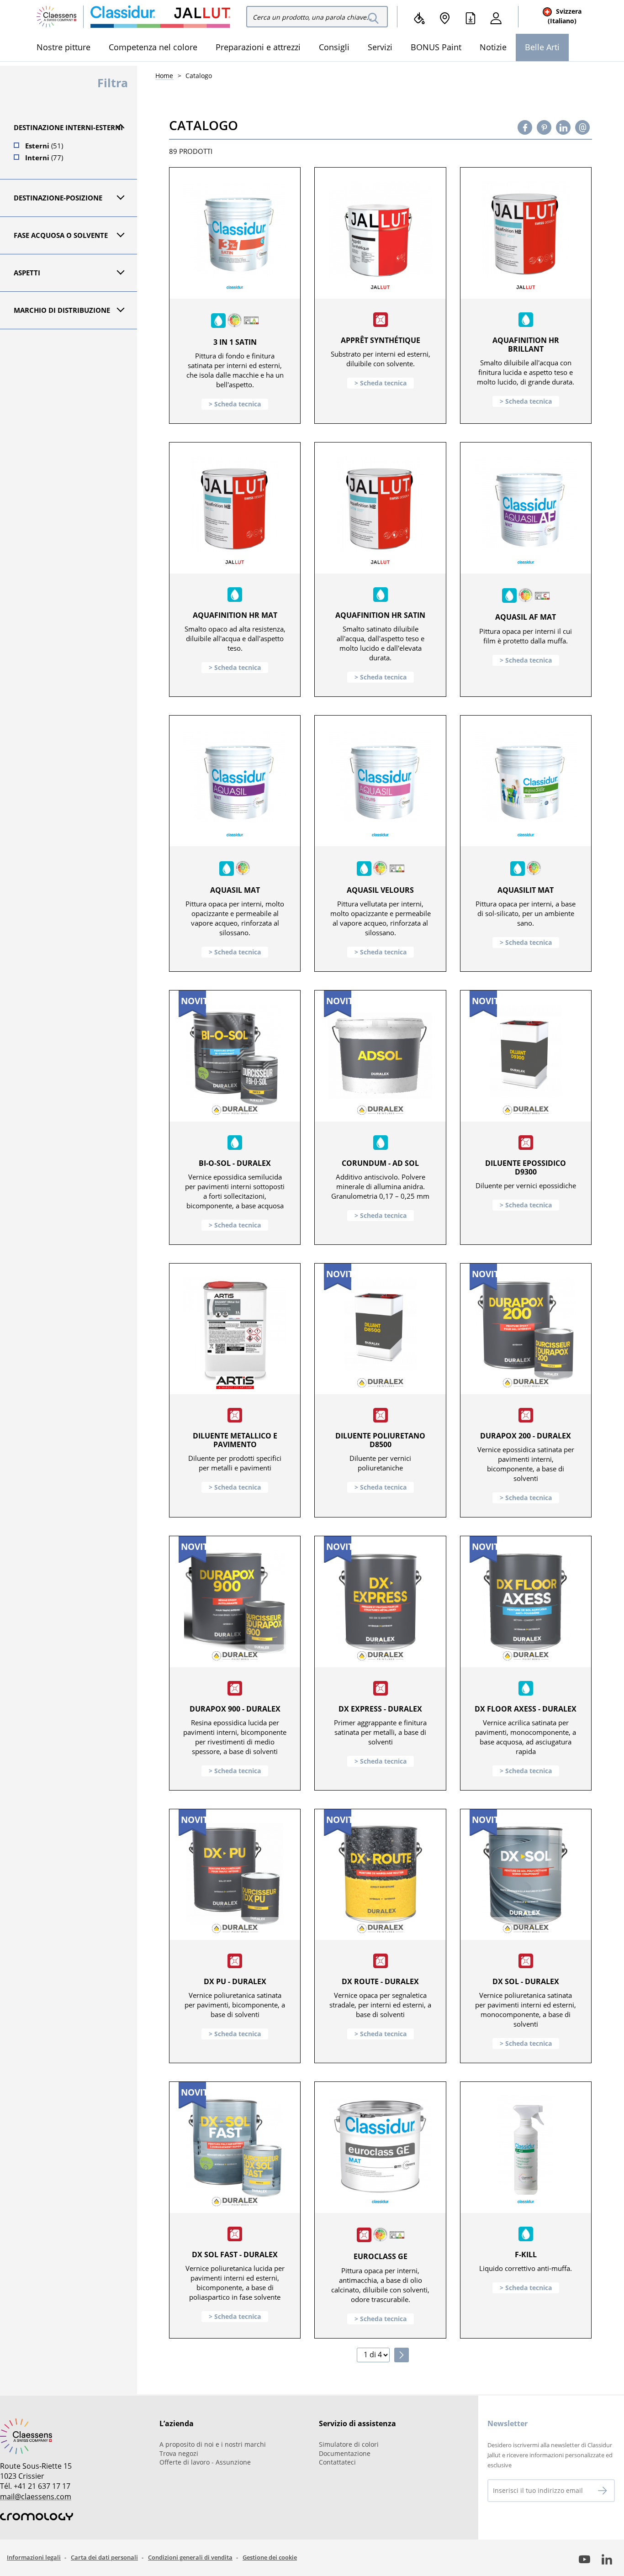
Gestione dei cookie (270, 2557)
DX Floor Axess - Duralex (526, 1709)
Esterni (44, 146)
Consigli (334, 47)
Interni (44, 158)
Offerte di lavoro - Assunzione (205, 2462)
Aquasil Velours (380, 890)
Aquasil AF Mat (526, 617)
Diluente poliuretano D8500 (380, 1440)
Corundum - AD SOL (380, 1163)
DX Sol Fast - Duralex (235, 2255)
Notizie (493, 47)
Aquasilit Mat (526, 890)
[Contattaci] (583, 127)
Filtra (113, 83)
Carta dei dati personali (104, 2557)
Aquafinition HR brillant (526, 345)
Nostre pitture (63, 47)
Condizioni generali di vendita (190, 2557)
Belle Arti (542, 47)
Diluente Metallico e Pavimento (235, 1440)
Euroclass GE (381, 2256)
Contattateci (337, 2462)
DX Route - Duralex (380, 1981)
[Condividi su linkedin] (563, 127)
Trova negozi (179, 2453)
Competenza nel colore (153, 47)
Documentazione (345, 2453)
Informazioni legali (34, 2557)
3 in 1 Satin (235, 342)
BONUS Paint (436, 47)
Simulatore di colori (349, 2444)
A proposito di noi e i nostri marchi (213, 2444)
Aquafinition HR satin (380, 615)
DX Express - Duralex (380, 1709)
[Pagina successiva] (402, 2355)
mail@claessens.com (36, 2497)
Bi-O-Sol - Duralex (235, 1163)
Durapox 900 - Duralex (235, 1709)
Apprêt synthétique (381, 340)
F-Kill (526, 2255)
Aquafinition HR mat (235, 615)
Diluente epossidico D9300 (526, 1167)
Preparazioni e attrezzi (258, 47)
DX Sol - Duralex (526, 1981)
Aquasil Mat (235, 890)
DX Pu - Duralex (235, 1981)
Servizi (380, 47)
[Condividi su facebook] (525, 127)
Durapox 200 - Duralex (526, 1436)
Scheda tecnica (238, 404)
